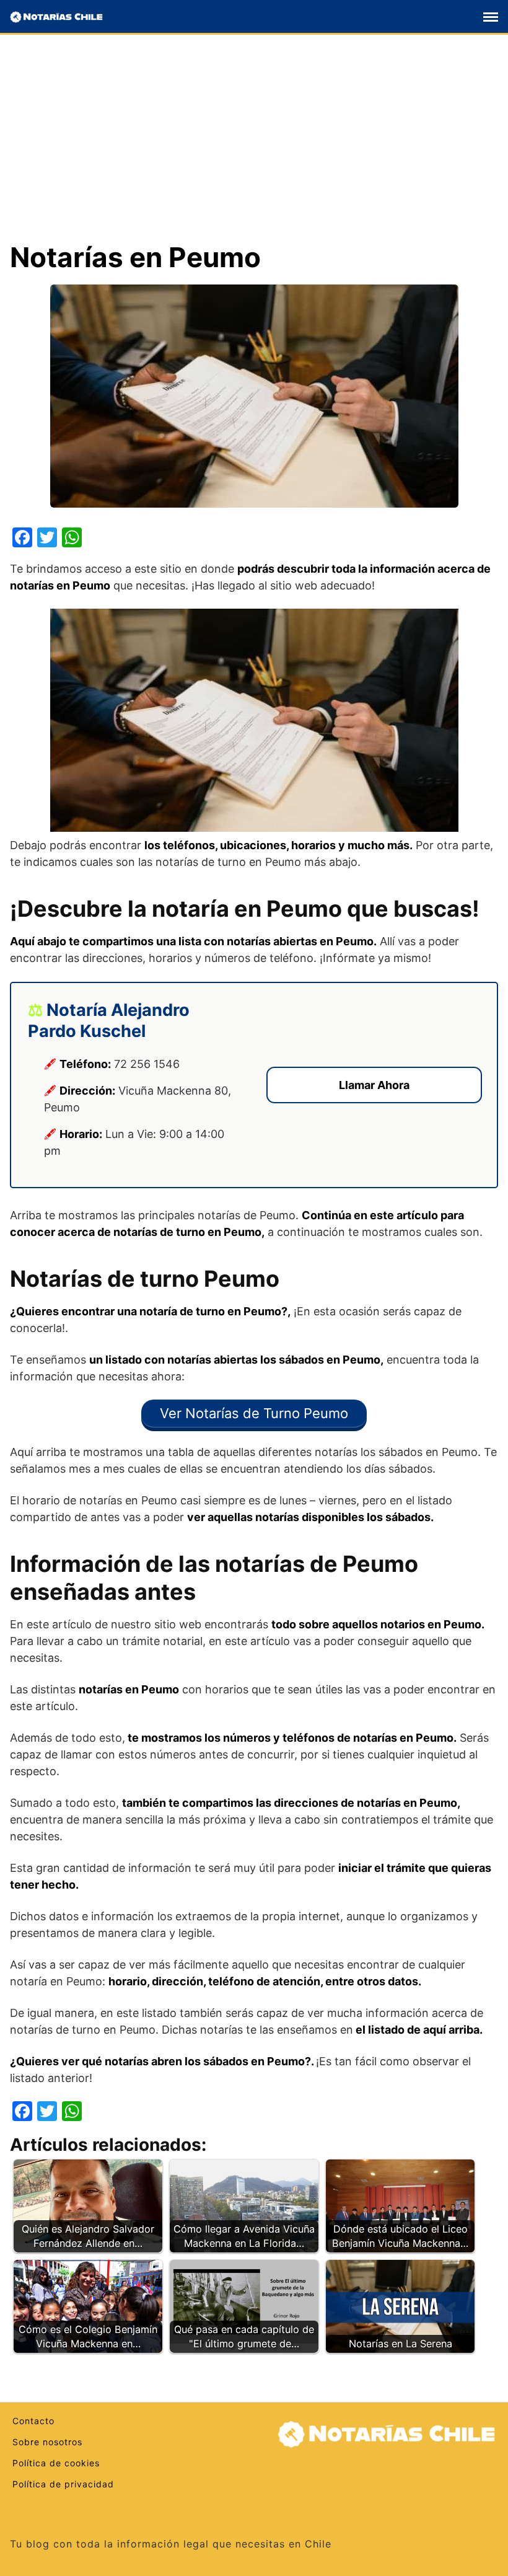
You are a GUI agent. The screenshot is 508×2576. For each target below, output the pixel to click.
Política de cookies (56, 2463)
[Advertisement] (254, 148)
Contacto (33, 2421)
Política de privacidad (63, 2484)
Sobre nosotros (47, 2442)
